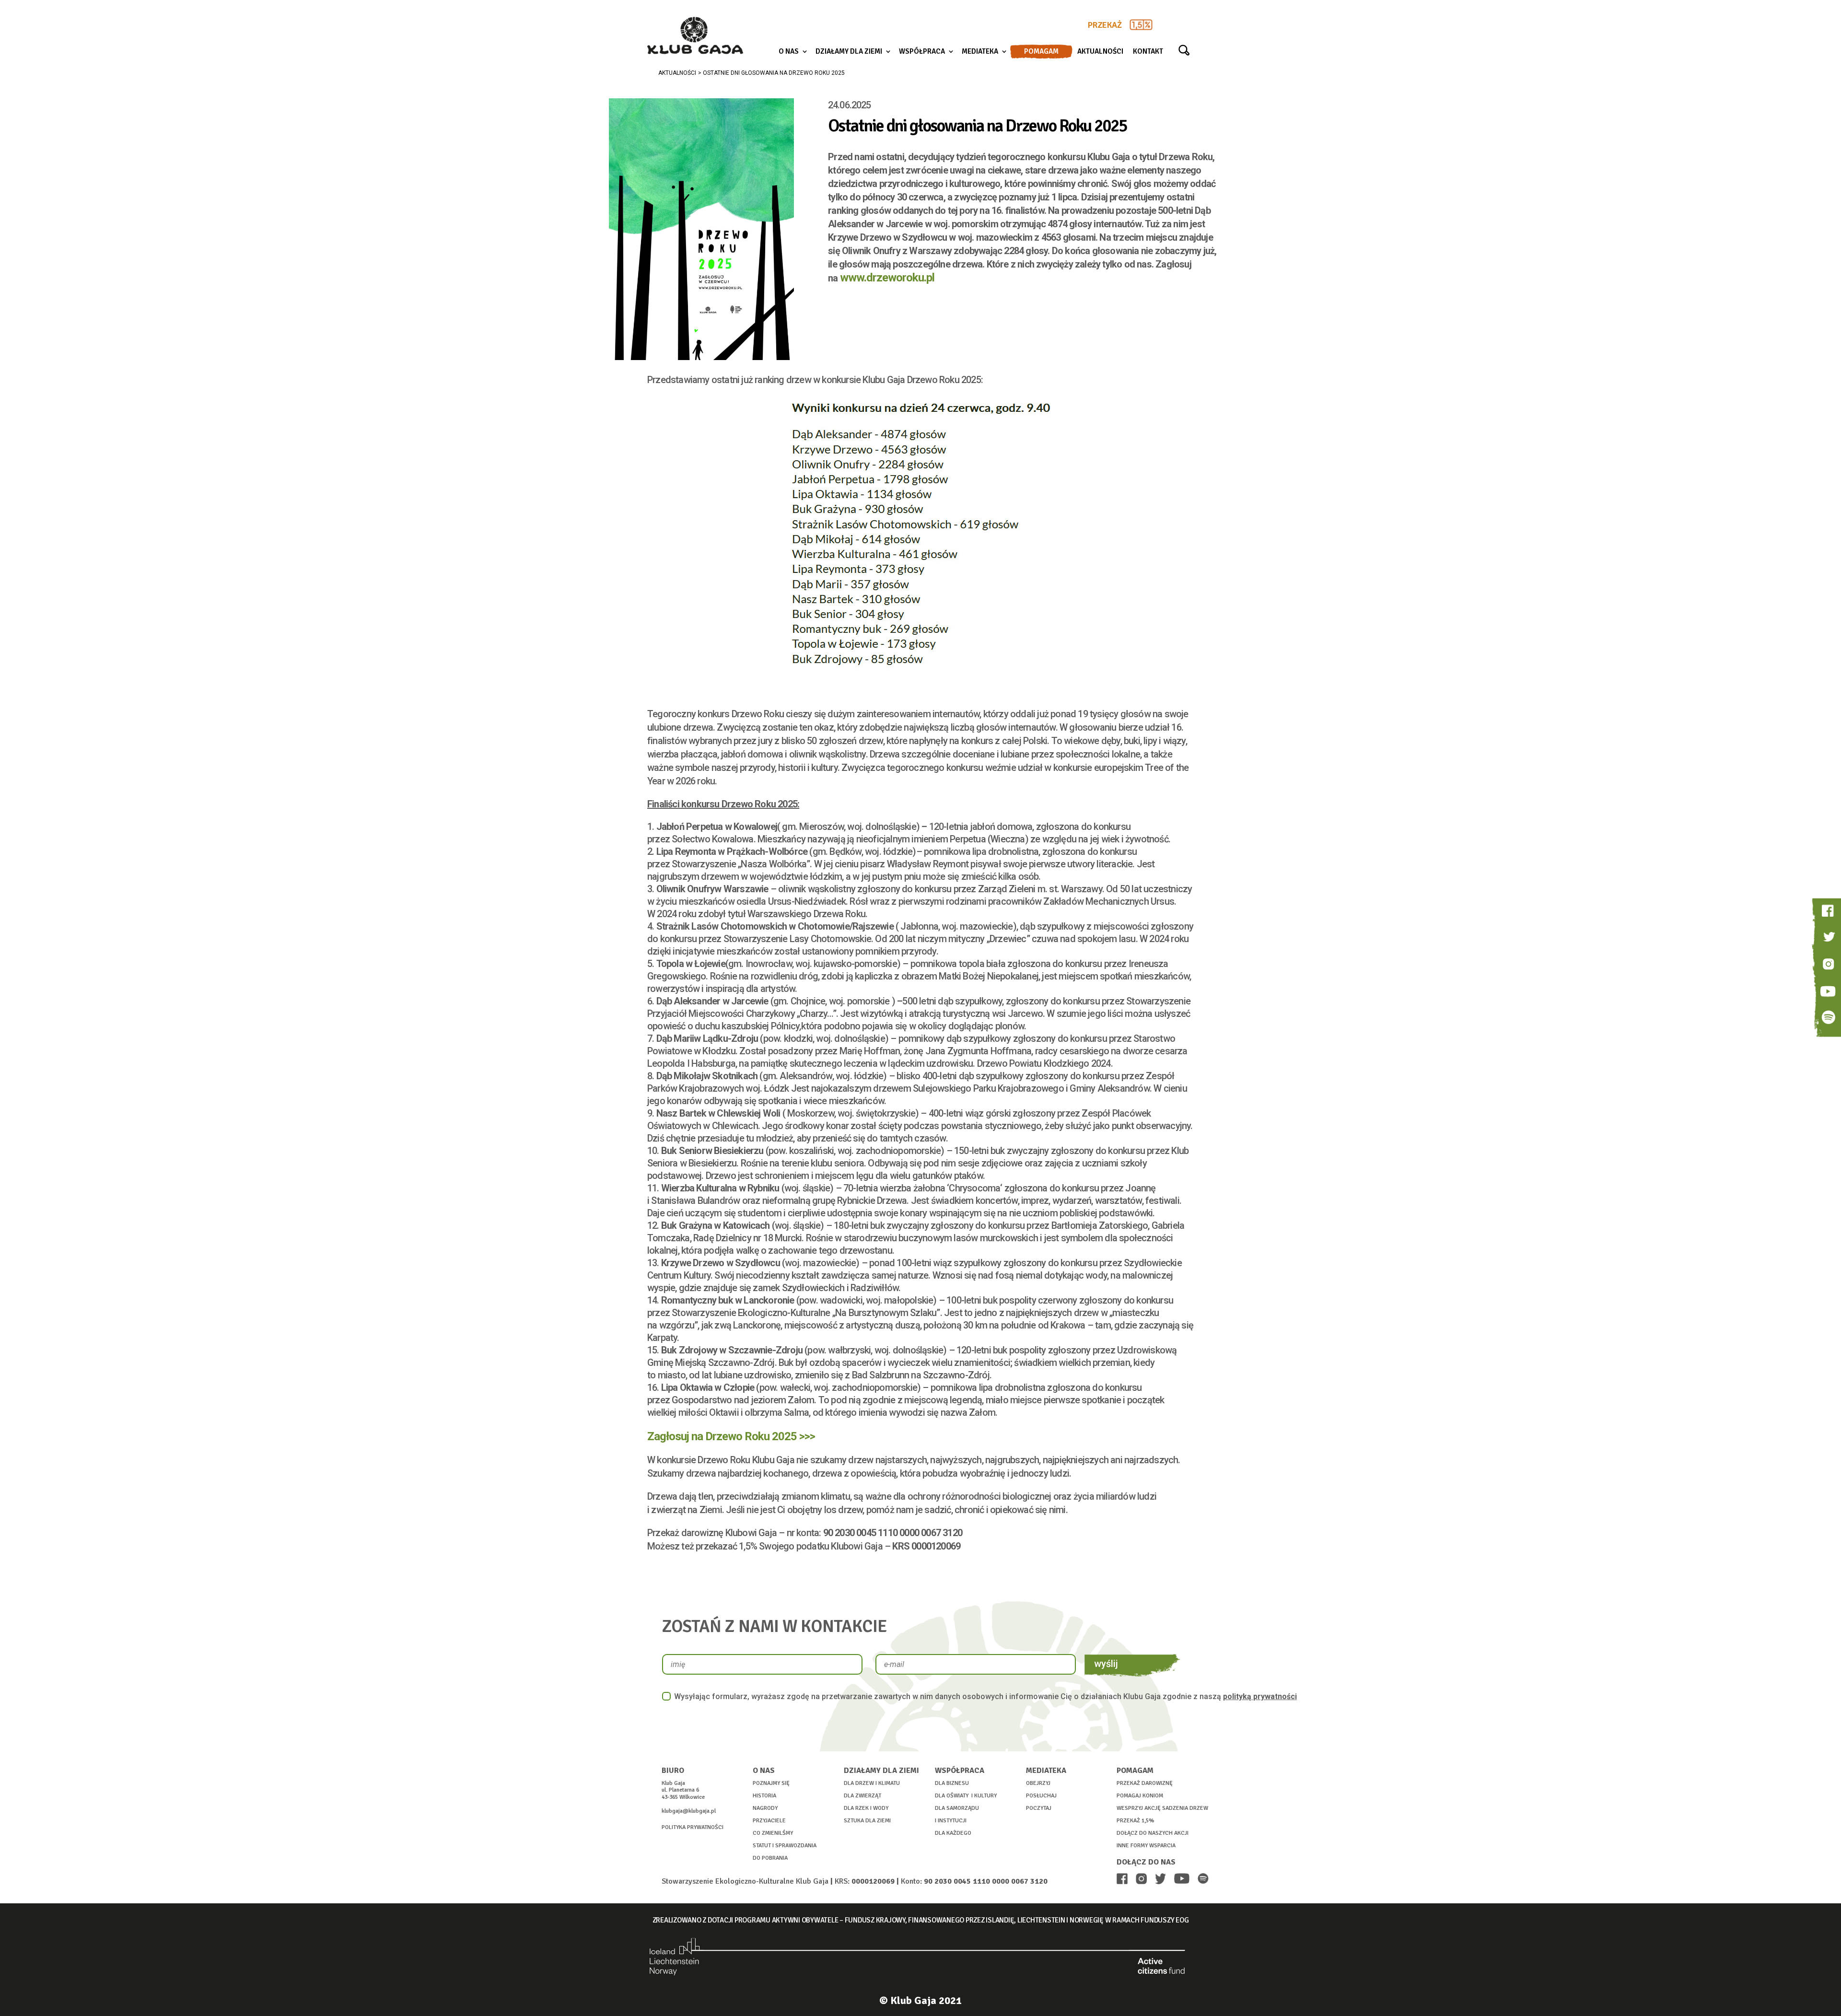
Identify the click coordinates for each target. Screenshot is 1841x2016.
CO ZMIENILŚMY (773, 1833)
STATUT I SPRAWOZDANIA (785, 1846)
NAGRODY (765, 1808)
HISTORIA (764, 1796)
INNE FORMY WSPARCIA (1146, 1846)
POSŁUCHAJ (1041, 1796)
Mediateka (980, 52)
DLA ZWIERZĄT (862, 1796)
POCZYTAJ (1039, 1808)
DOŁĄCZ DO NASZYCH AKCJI (1153, 1833)
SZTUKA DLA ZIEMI (867, 1821)
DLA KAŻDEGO (953, 1833)
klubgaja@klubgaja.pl (689, 1811)
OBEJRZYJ (1038, 1783)
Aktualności (1100, 52)
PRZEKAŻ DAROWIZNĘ (1145, 1783)
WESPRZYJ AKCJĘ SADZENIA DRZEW (1162, 1808)
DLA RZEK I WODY (866, 1808)
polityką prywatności (1260, 1696)
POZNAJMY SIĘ (771, 1783)
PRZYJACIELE (769, 1821)
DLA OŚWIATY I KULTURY (966, 1796)
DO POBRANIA (770, 1858)
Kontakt (1148, 52)
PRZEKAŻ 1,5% (1136, 1821)
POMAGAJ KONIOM (1140, 1796)
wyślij (1106, 1664)
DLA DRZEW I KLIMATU (872, 1783)
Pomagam (1041, 52)
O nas (789, 52)
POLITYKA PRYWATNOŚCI (693, 1827)
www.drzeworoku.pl (887, 278)
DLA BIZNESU (952, 1783)
